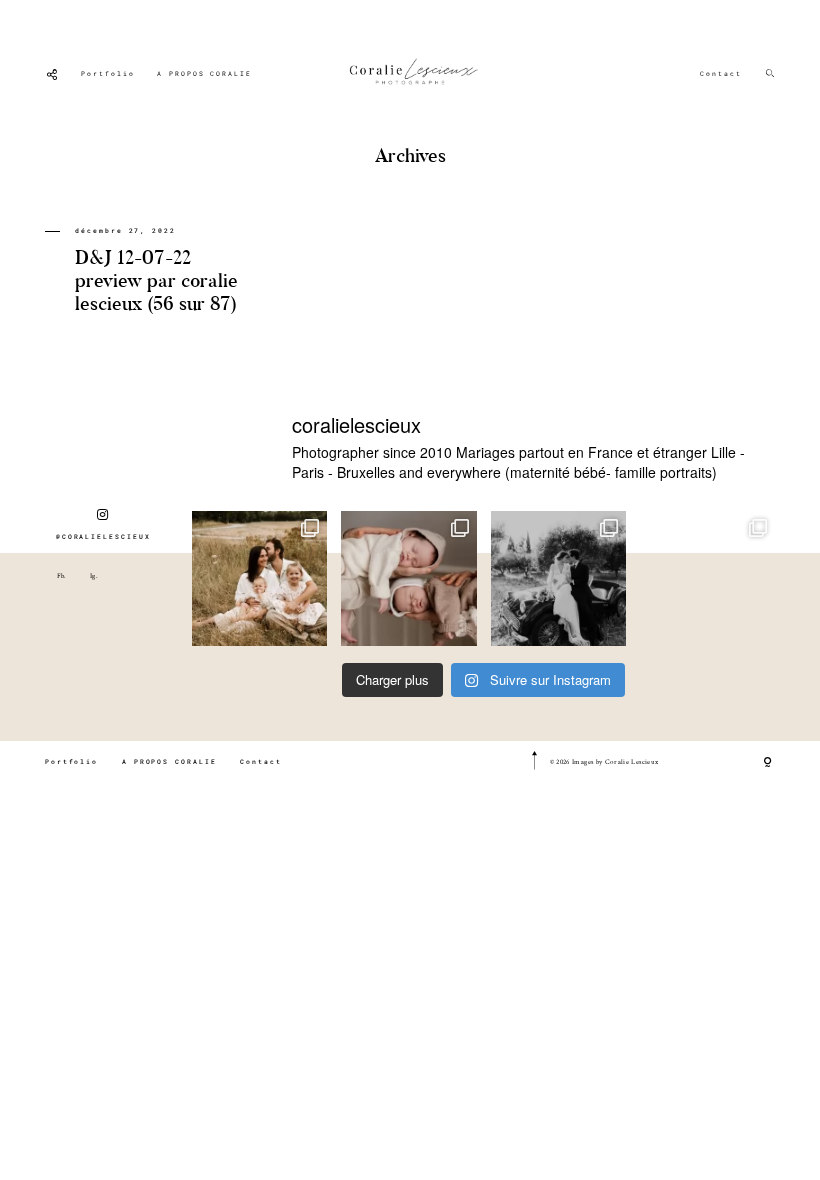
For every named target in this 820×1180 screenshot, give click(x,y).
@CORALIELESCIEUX (103, 536)
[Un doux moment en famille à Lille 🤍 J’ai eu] (707, 578)
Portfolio (107, 73)
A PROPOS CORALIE (204, 73)
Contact (720, 73)
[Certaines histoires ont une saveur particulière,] (408, 578)
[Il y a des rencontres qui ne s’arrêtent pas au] (259, 578)
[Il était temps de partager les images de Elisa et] (558, 578)
